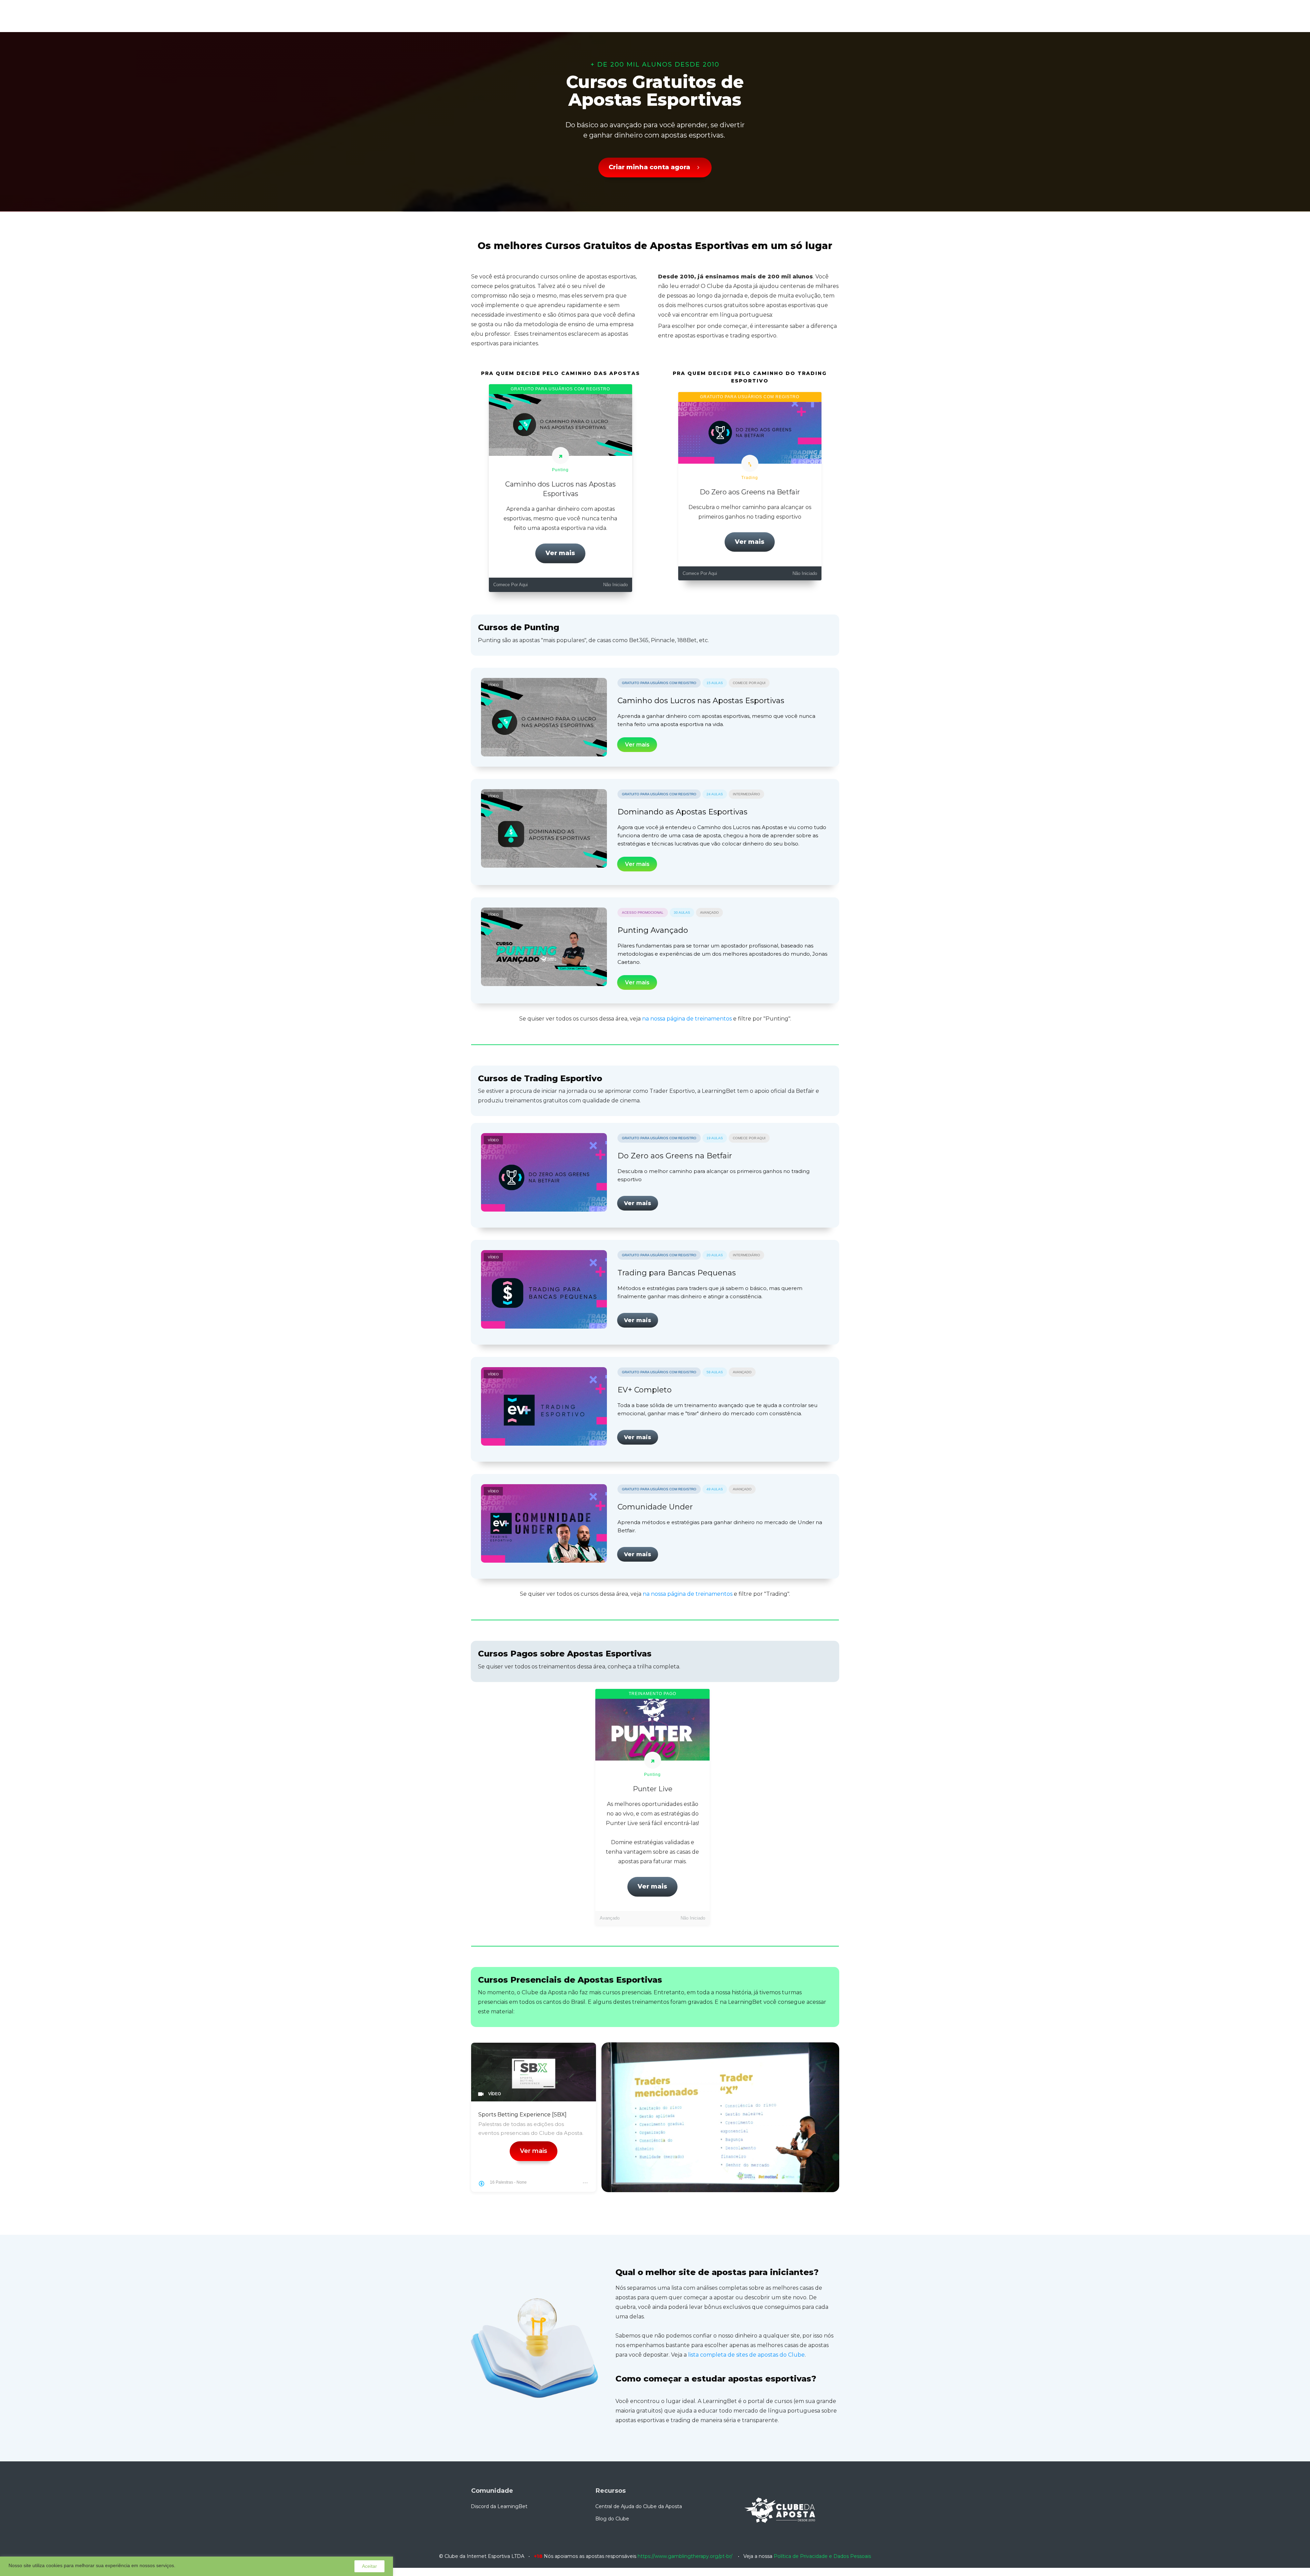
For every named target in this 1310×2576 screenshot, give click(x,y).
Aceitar (369, 2566)
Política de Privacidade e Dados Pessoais (822, 2556)
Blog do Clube (612, 2519)
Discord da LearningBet (499, 2506)
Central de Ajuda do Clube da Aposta (639, 2506)
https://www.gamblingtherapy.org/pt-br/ (685, 2556)
